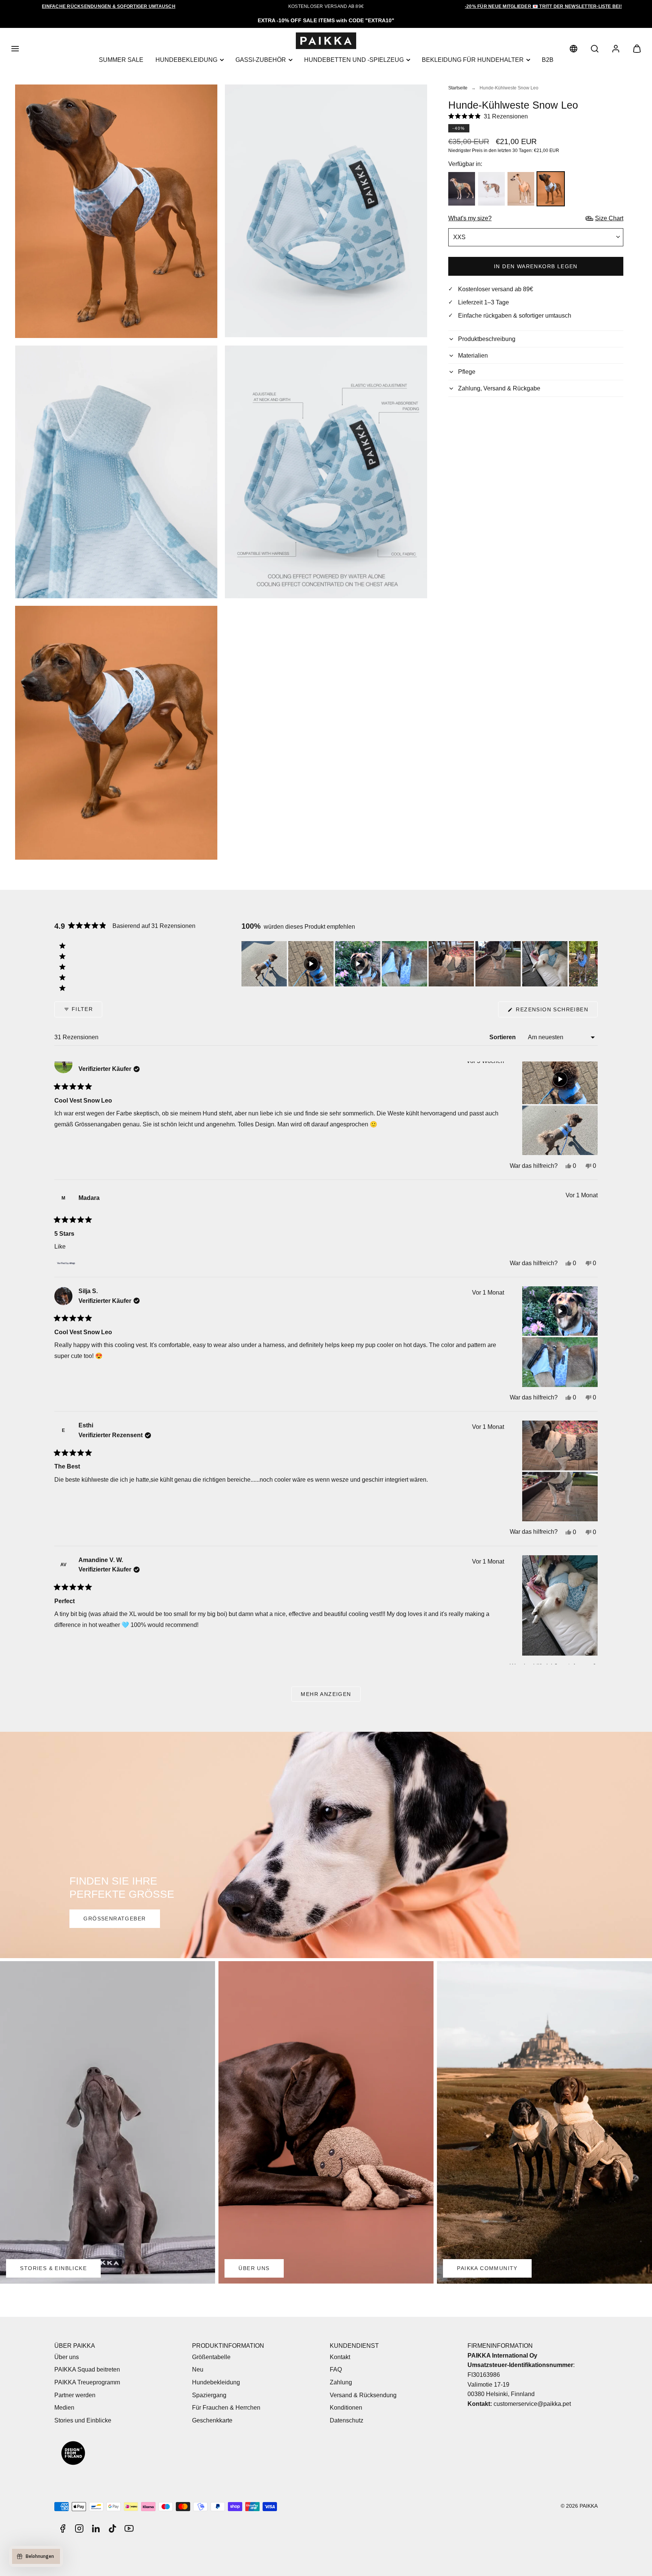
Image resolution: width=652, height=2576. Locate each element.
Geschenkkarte (212, 2420)
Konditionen (346, 2408)
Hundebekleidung (186, 60)
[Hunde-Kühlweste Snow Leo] (551, 189)
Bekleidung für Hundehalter (473, 60)
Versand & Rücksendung (363, 2395)
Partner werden (75, 2395)
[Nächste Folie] (592, 964)
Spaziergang (209, 2395)
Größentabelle (211, 2357)
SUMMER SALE (121, 60)
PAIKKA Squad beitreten (87, 2369)
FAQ (336, 2369)
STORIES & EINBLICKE (53, 2268)
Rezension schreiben (556, 1012)
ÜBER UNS (254, 2268)
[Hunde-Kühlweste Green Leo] (462, 189)
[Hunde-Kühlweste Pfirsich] (521, 189)
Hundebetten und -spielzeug (354, 60)
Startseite (458, 88)
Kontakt (340, 2357)
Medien (64, 2408)
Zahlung (341, 2382)
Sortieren (503, 1037)
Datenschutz (347, 2420)
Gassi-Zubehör (261, 60)
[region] (420, 964)
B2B (548, 60)
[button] (15, 49)
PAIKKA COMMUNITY (487, 2268)
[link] (574, 49)
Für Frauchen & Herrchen (226, 2408)
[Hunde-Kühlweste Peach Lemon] (491, 189)
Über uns (67, 2357)
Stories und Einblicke (83, 2420)
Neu (198, 2369)
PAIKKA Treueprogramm (87, 2382)
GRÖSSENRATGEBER (115, 1919)
